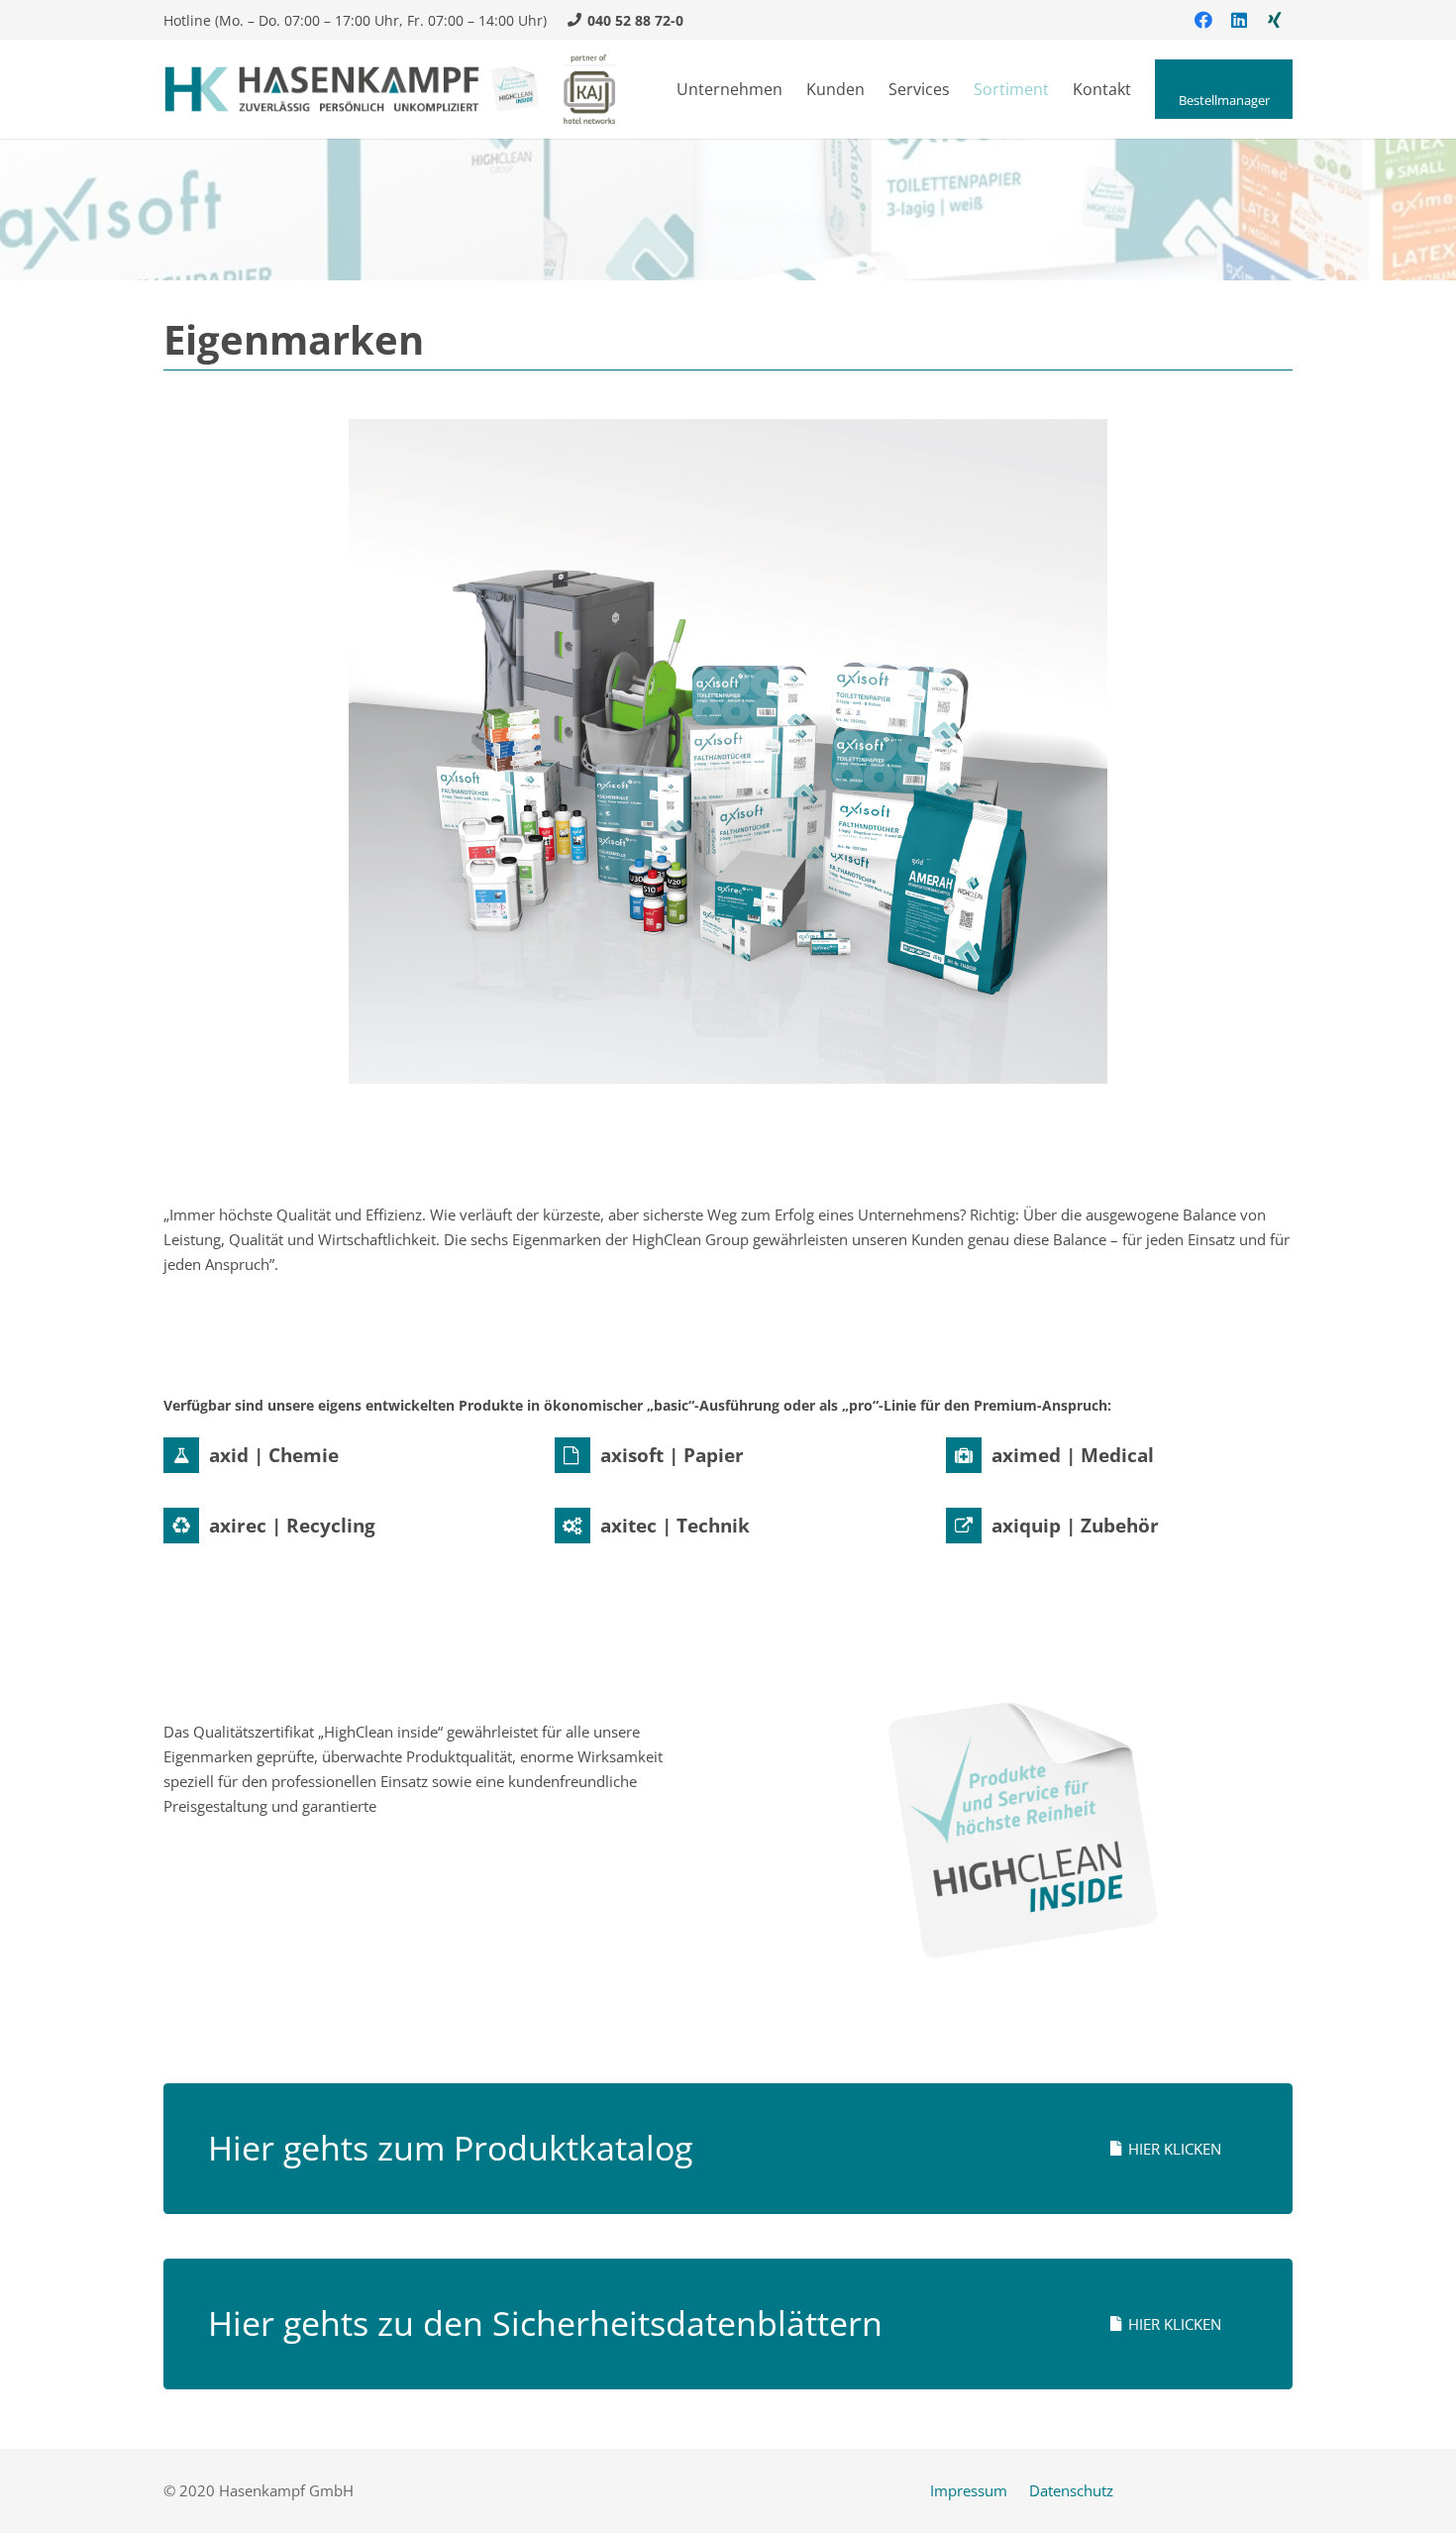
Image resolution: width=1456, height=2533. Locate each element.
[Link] (353, 89)
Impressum (969, 2490)
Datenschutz (1071, 2490)
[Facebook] (1203, 20)
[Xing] (1275, 20)
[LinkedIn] (1239, 20)
